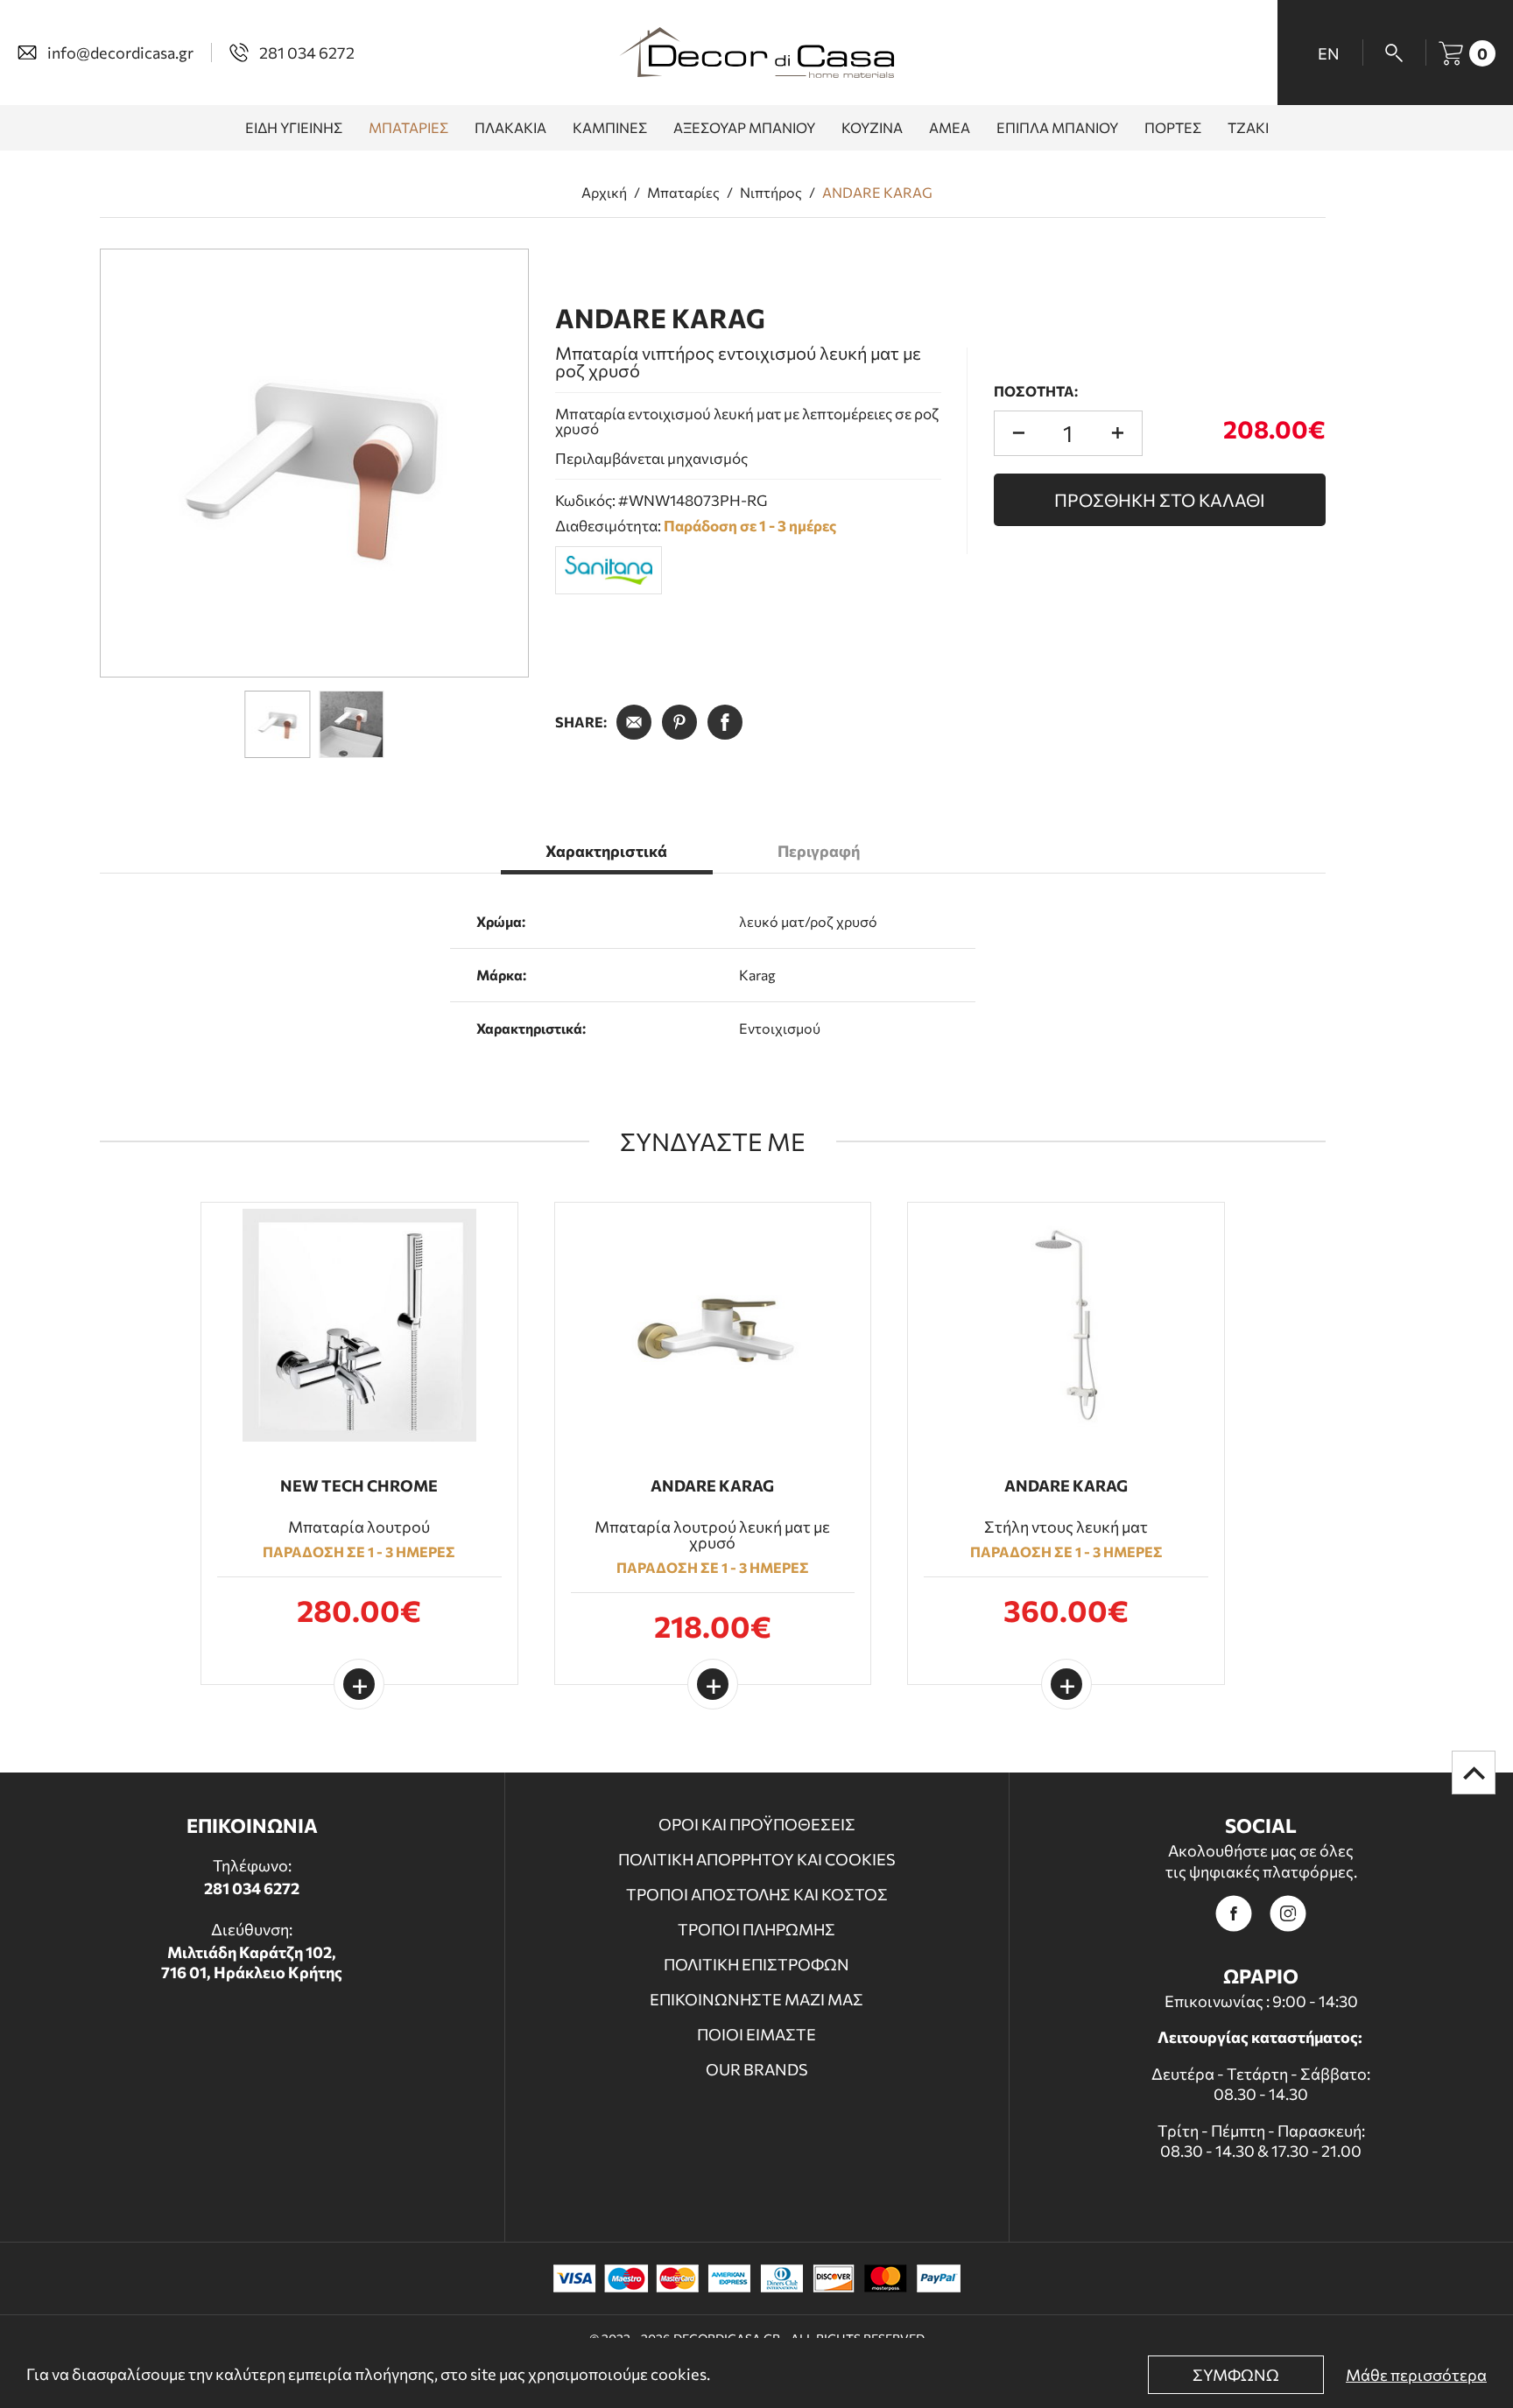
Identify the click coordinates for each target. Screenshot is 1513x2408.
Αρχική (604, 193)
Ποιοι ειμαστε (756, 2034)
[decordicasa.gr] (756, 53)
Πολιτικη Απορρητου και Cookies (757, 1859)
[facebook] (1234, 1913)
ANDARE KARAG (877, 193)
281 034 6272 (252, 1888)
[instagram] (1288, 1913)
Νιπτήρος (771, 193)
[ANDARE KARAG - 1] (314, 463)
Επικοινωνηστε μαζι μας (756, 1999)
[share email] (634, 722)
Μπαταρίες (683, 193)
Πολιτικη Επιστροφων (756, 1964)
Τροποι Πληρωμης (756, 1929)
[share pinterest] (679, 722)
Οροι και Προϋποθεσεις (757, 1824)
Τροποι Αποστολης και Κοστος (757, 1894)
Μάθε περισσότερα (1416, 2375)
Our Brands (757, 2069)
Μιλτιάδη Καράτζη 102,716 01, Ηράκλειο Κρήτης (252, 1962)
